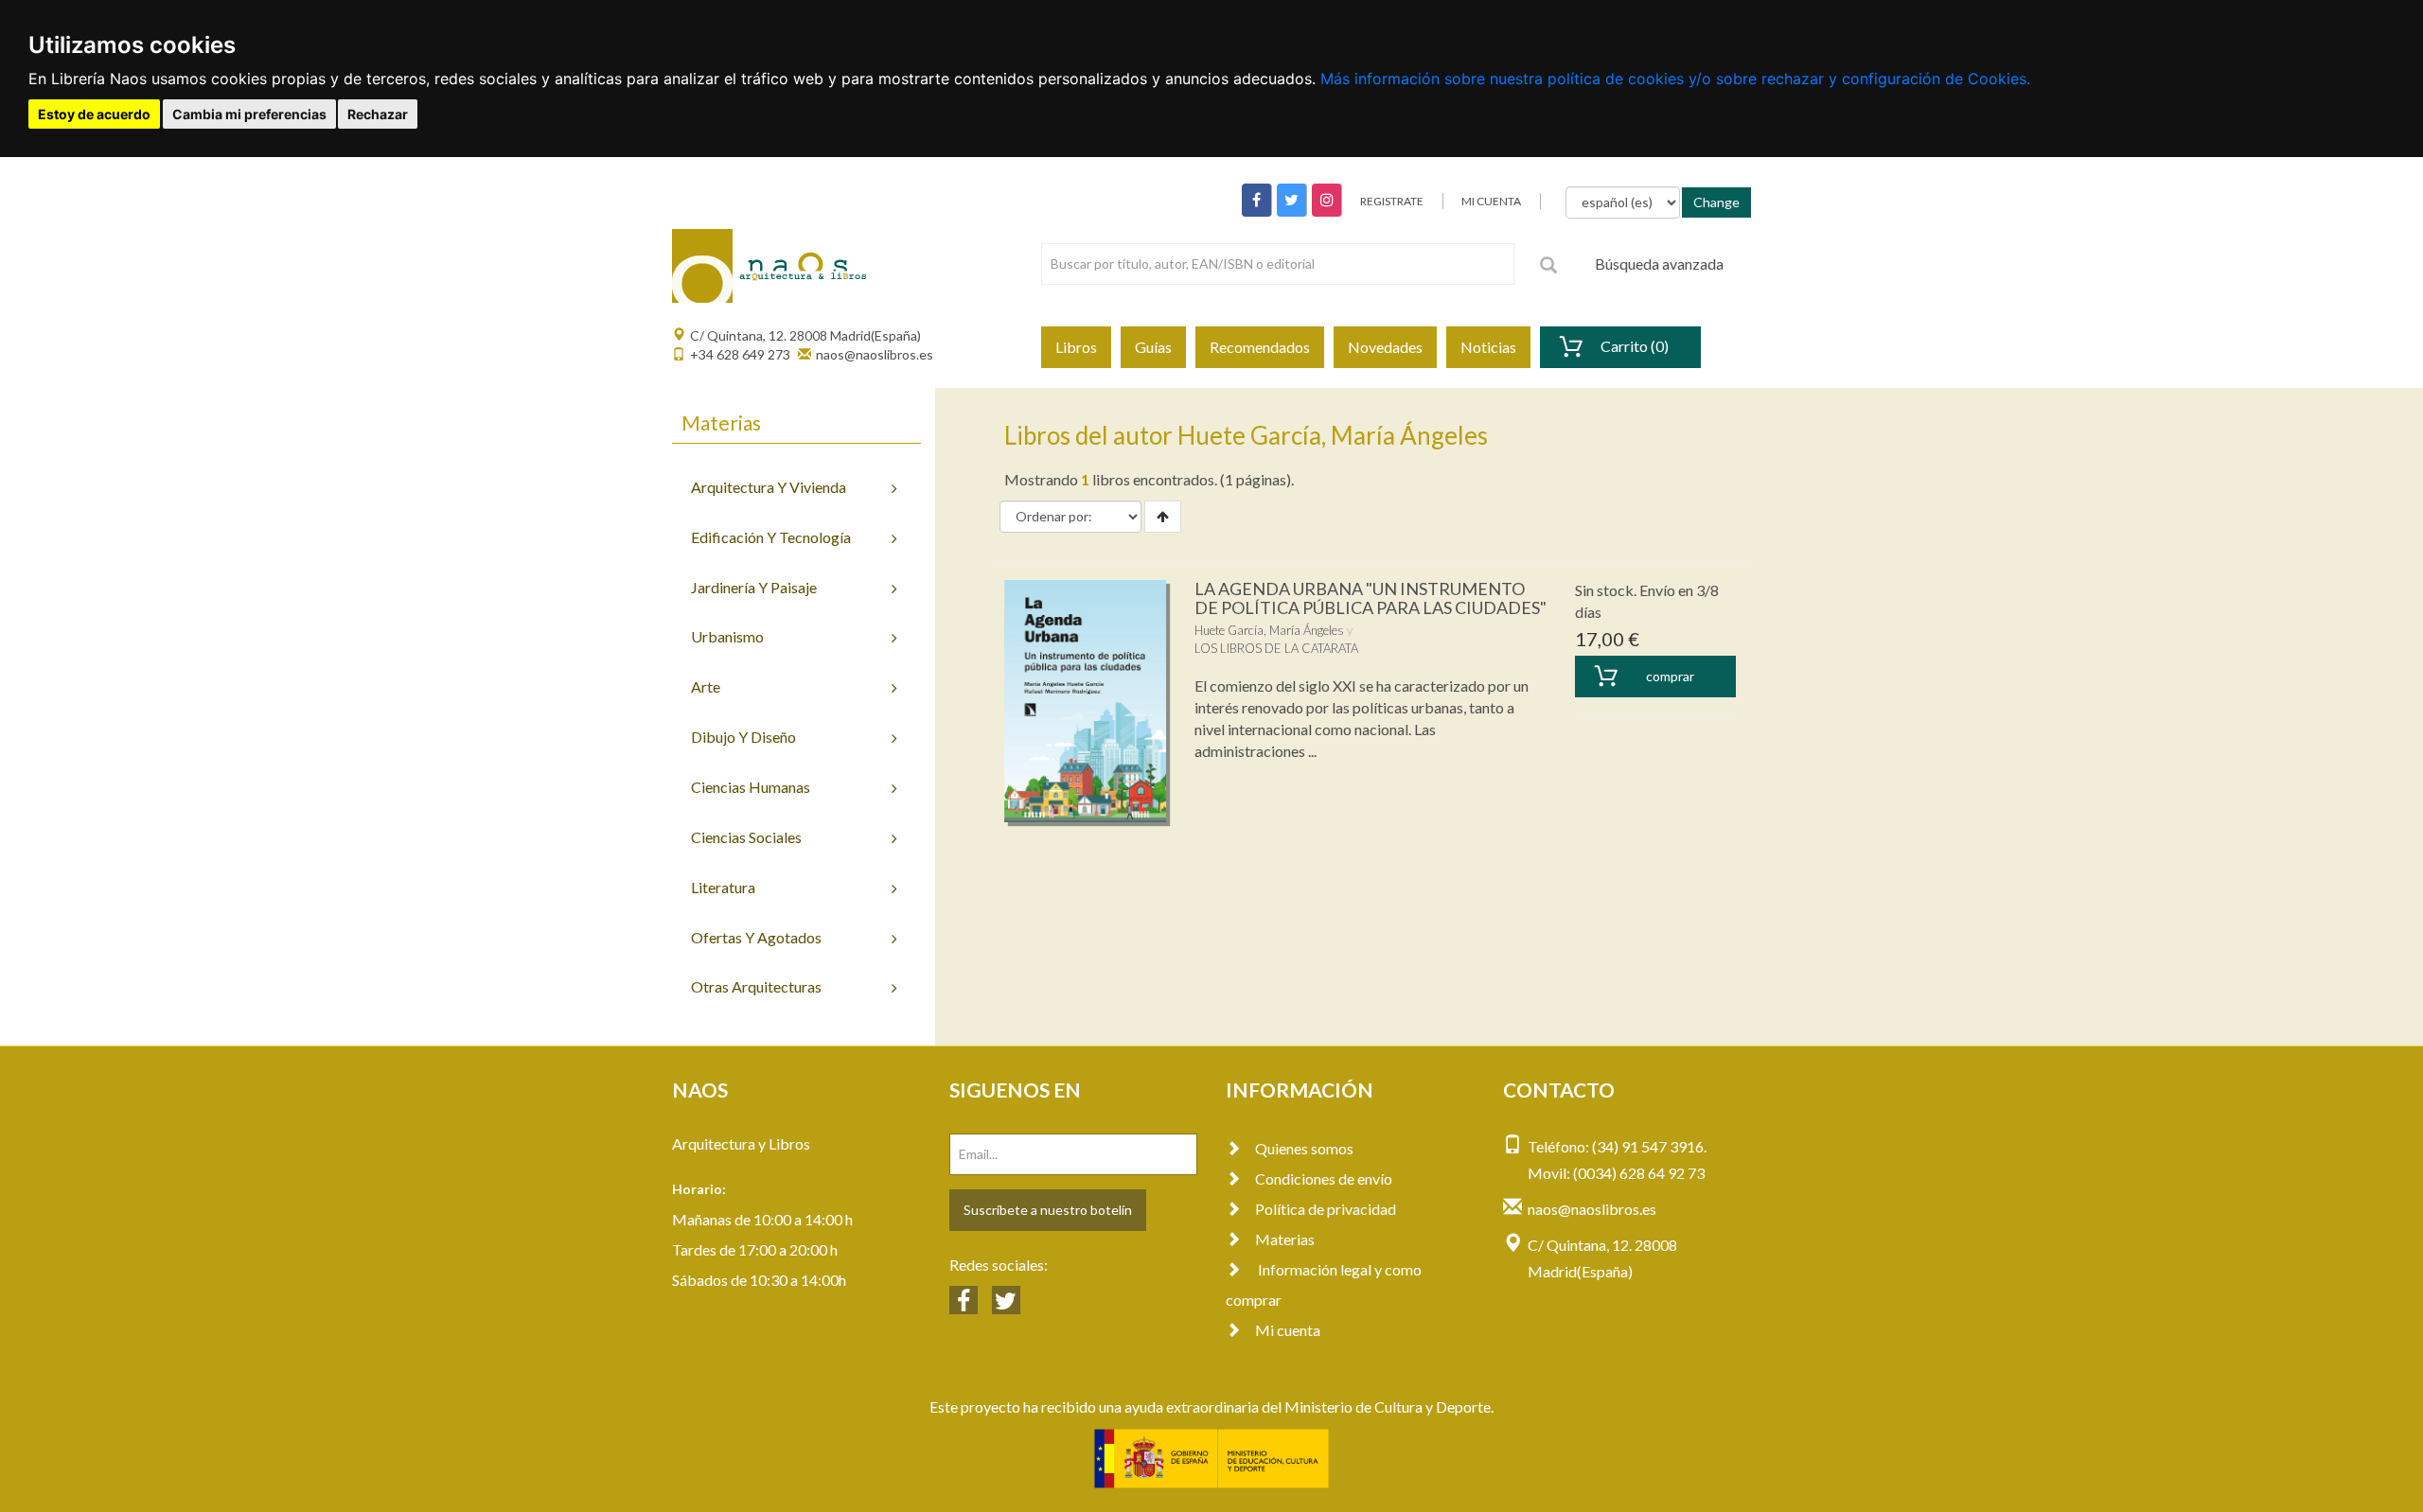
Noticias (1488, 347)
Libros (1076, 347)
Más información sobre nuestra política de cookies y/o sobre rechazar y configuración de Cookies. (1675, 79)
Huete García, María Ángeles (1269, 630)
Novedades (1385, 347)
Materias (1285, 1239)
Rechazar (378, 114)
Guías (1153, 347)
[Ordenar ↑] (1163, 517)
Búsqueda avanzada (1659, 264)
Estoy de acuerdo (94, 114)
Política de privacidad (1326, 1209)
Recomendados (1260, 347)
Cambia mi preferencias (249, 114)
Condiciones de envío (1324, 1178)
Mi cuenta (1288, 1330)
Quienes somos (1304, 1148)
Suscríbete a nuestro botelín (1048, 1210)
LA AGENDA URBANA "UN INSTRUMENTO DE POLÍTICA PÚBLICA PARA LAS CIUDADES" (1371, 598)
